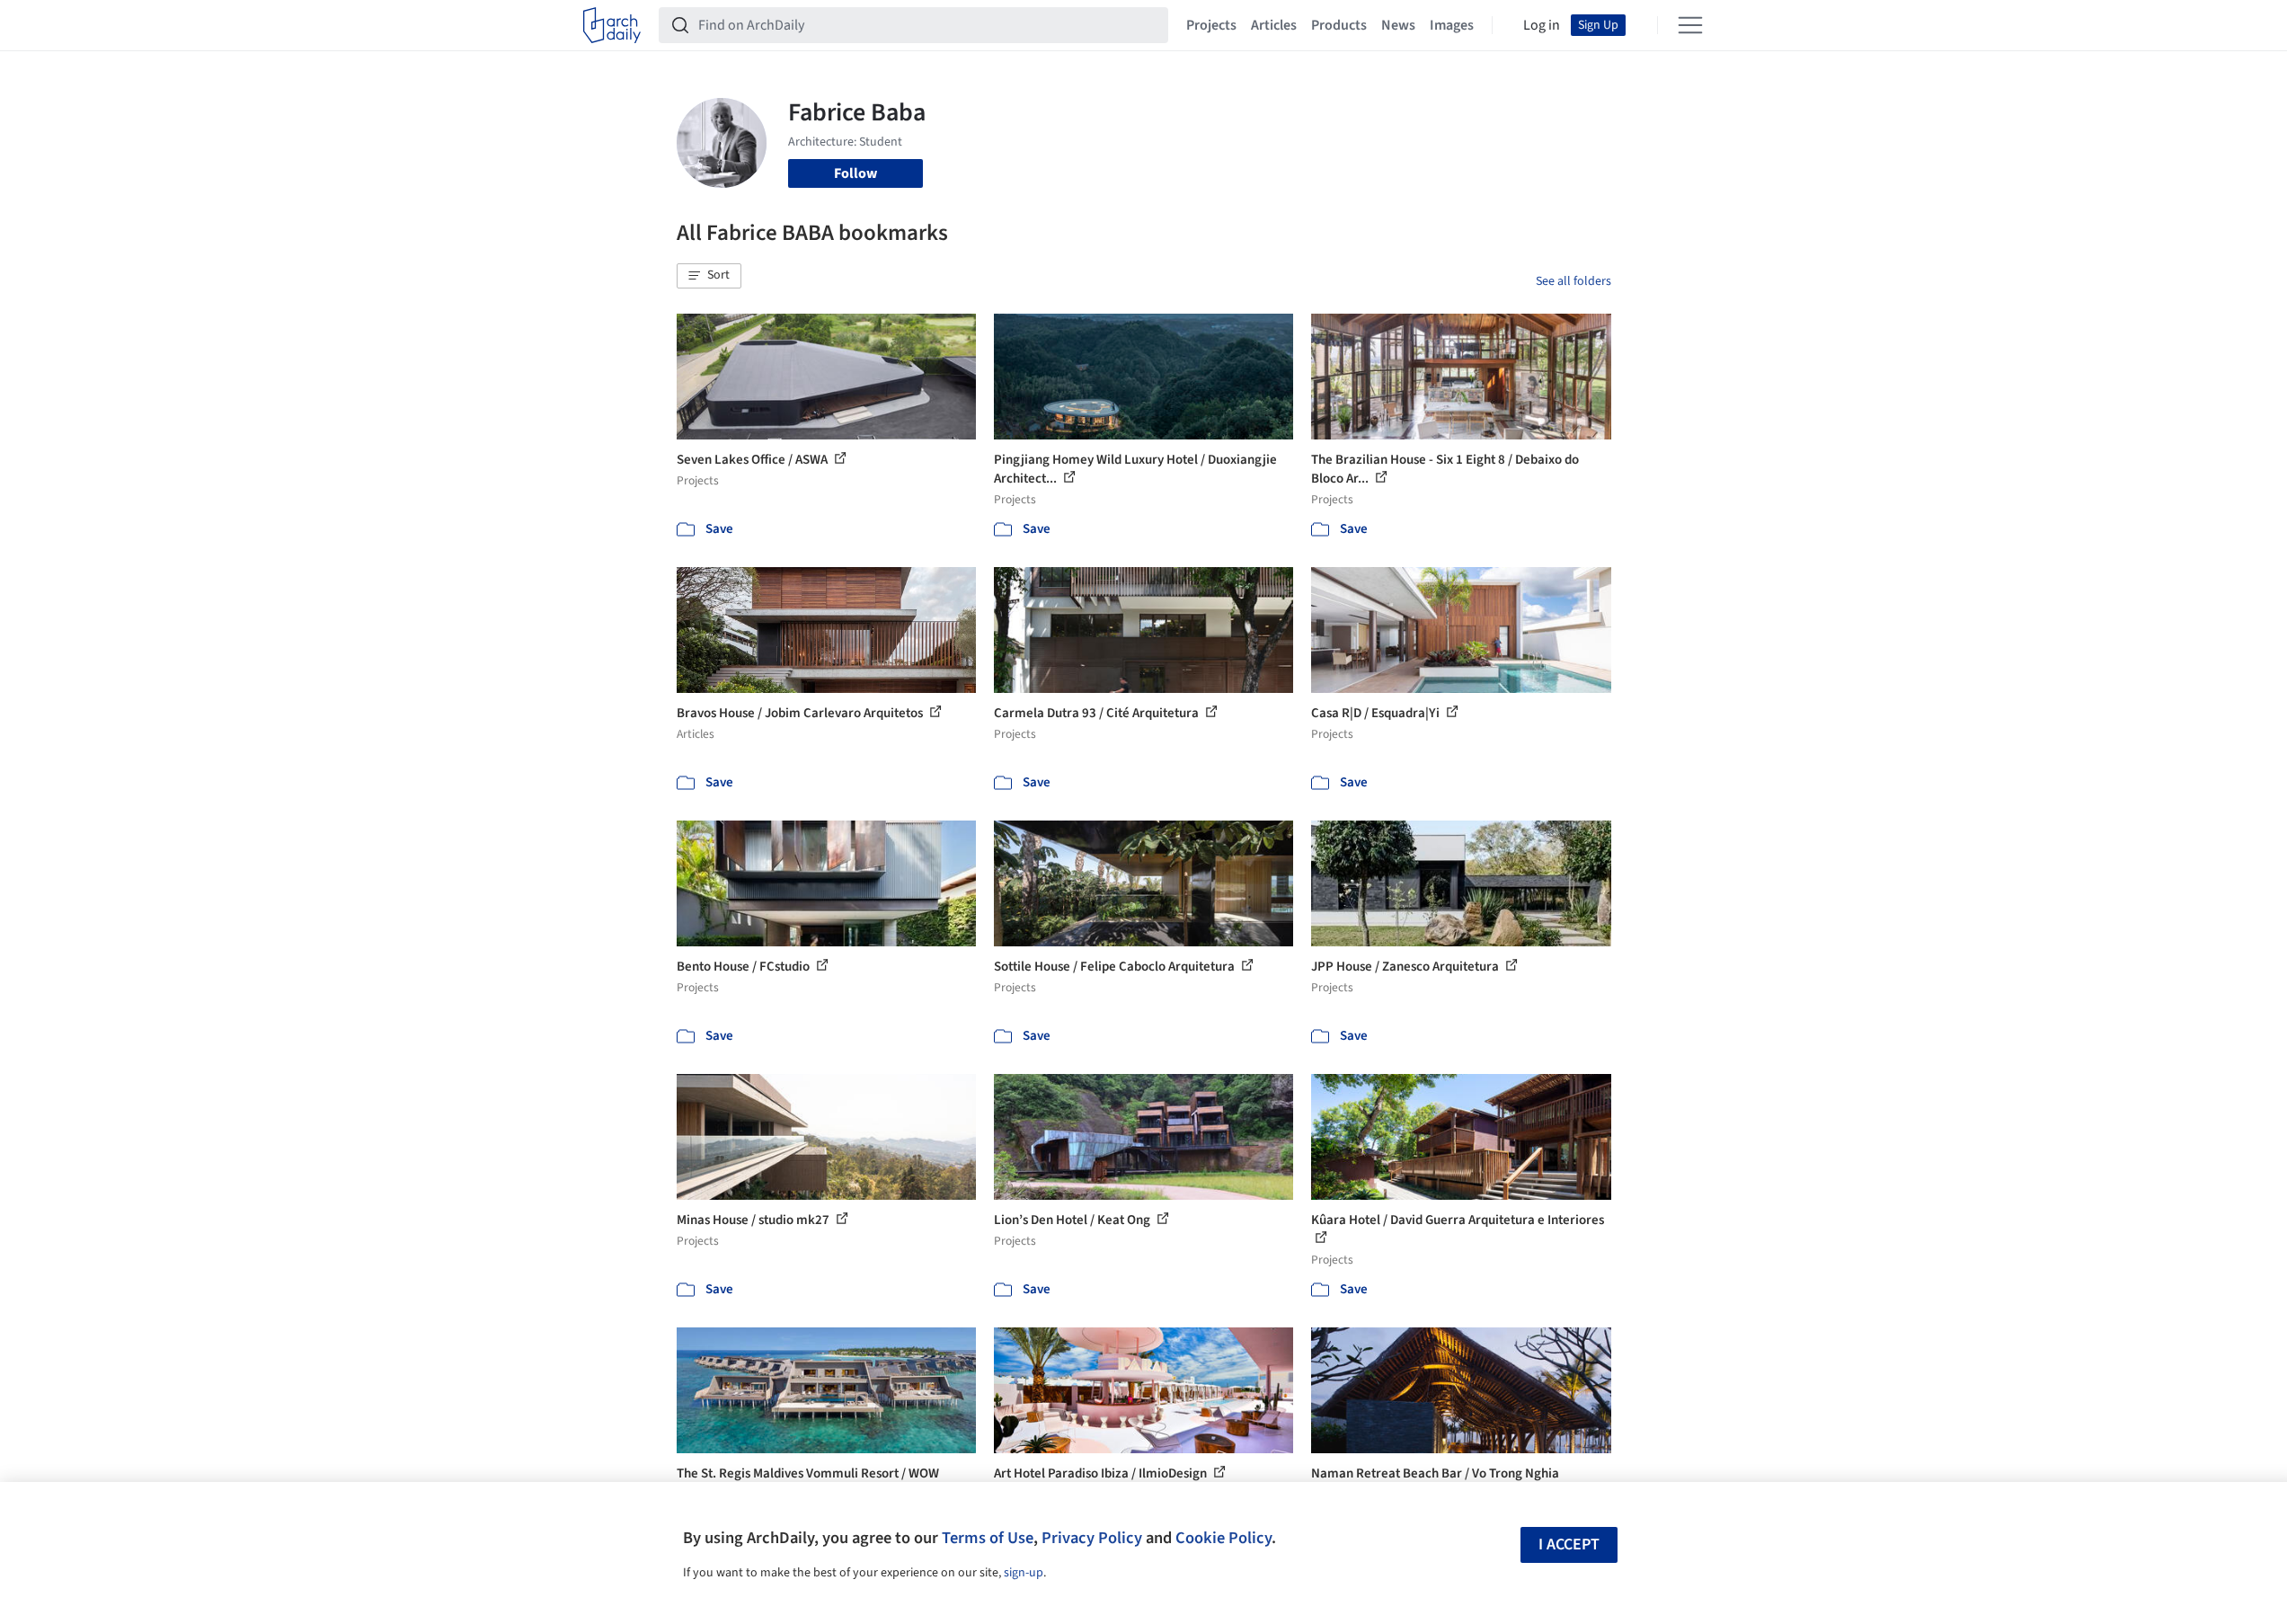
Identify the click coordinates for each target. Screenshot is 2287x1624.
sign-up (1024, 1573)
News (1398, 25)
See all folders (1573, 281)
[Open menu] (1690, 25)
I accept (1569, 1544)
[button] (709, 276)
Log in (1542, 25)
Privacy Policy (1092, 1538)
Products (1339, 25)
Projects (1211, 25)
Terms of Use (988, 1538)
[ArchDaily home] (612, 25)
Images (1452, 25)
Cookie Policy (1223, 1538)
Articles (1274, 25)
